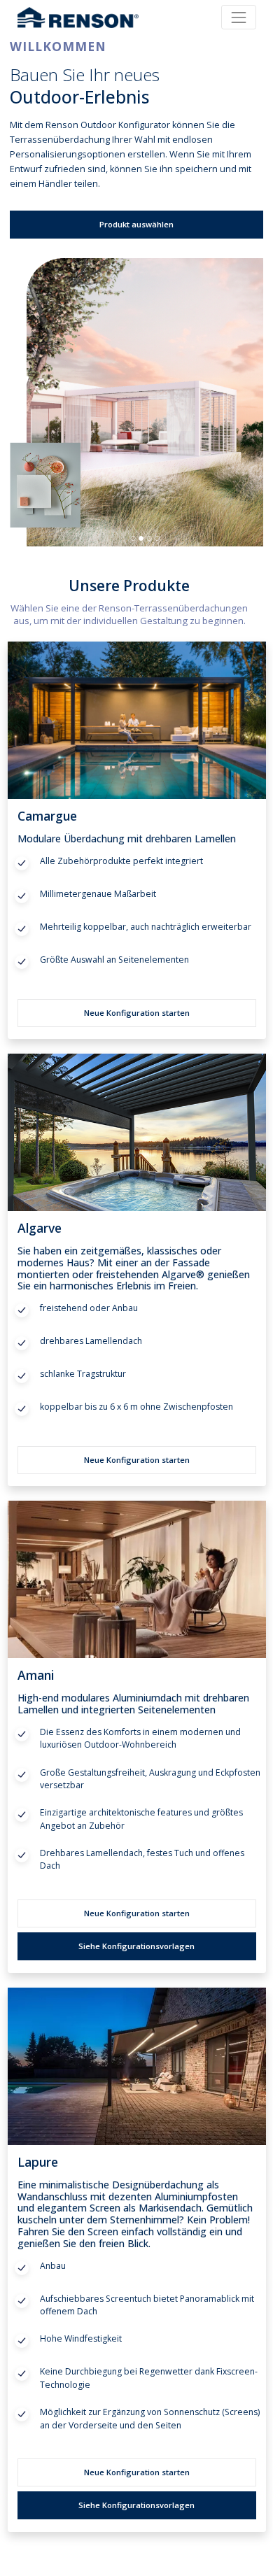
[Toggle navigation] (238, 17)
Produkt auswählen (136, 224)
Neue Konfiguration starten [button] (137, 1013)
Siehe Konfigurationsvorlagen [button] (136, 1946)
